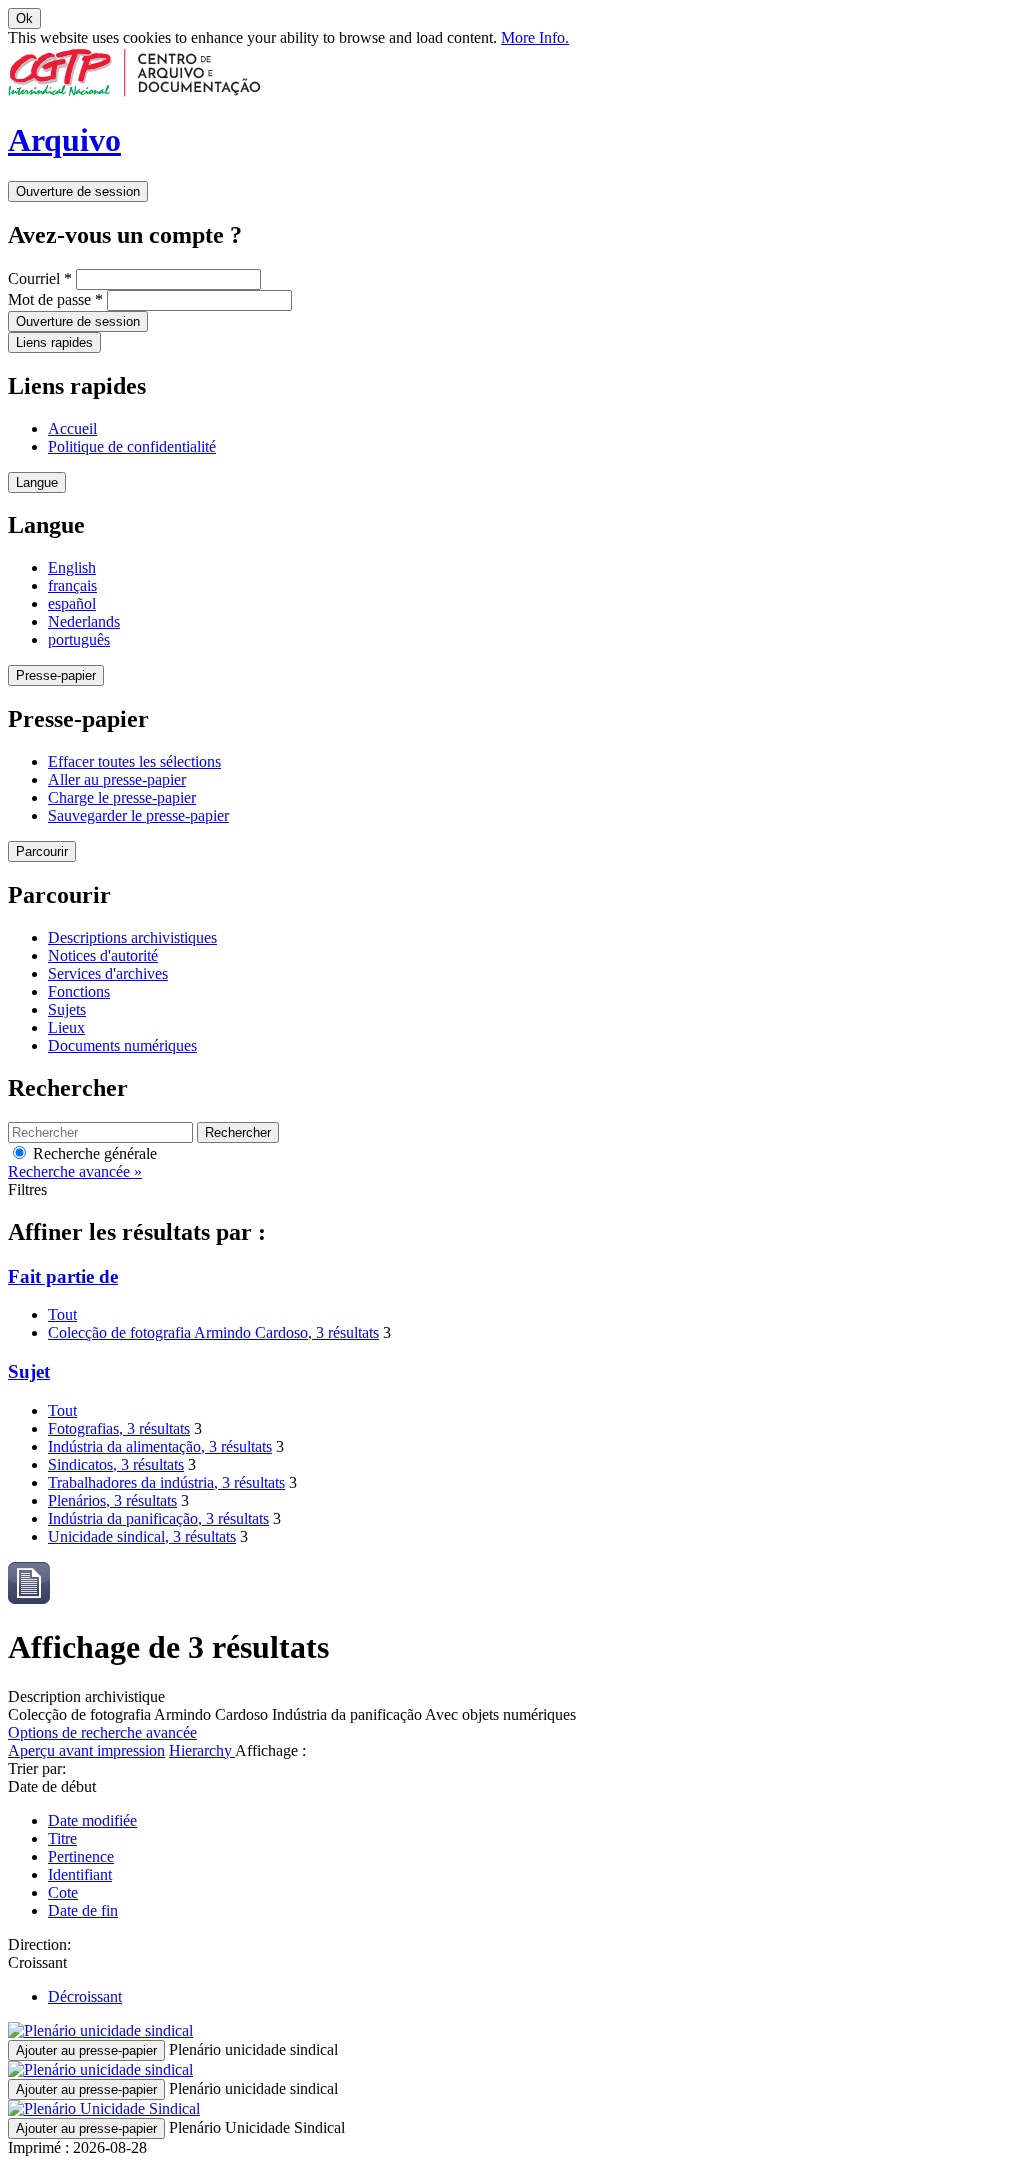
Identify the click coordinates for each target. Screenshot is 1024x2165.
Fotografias (119, 1428)
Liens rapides (54, 342)
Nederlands (84, 621)
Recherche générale (93, 1153)
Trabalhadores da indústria (166, 1482)
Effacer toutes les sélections (134, 761)
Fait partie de (63, 1276)
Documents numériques (122, 1045)
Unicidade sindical (142, 1536)
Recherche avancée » (75, 1171)
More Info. (535, 37)
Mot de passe (55, 299)
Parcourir (42, 851)
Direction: (39, 1944)
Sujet (29, 1371)
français (72, 585)
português (79, 639)
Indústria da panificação (158, 1518)
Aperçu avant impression (86, 1750)
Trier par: (37, 1768)
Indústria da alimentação (160, 1446)
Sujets (67, 1009)
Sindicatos (116, 1464)
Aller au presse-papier (117, 779)
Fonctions (79, 991)
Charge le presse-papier (122, 797)
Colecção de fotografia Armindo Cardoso (213, 1332)
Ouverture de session (78, 191)
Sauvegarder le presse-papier (138, 815)
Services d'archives (108, 973)
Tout (62, 1314)
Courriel (40, 278)
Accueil (72, 428)
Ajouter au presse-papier (86, 2050)
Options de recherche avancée (102, 1732)
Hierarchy (202, 1750)
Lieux (66, 1027)
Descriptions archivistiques (132, 937)
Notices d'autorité (103, 955)
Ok (24, 18)
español (72, 603)
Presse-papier (56, 675)
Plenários (112, 1500)
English (72, 567)
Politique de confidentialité (132, 446)
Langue (37, 482)
